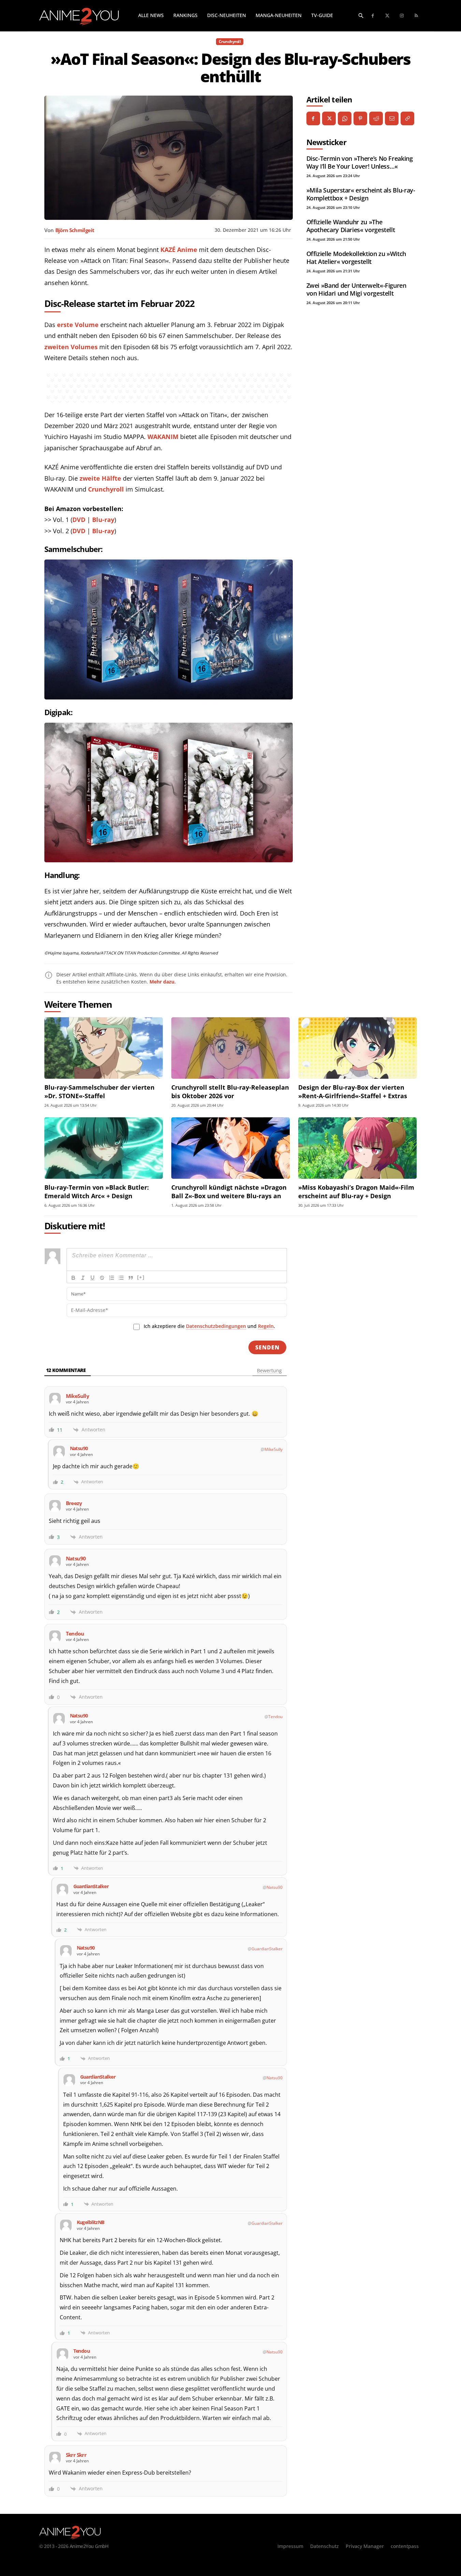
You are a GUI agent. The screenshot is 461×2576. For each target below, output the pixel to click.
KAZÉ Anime (179, 250)
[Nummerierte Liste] (112, 1278)
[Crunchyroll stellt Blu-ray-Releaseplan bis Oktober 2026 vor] (231, 1048)
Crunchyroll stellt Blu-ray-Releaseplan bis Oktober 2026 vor (230, 1092)
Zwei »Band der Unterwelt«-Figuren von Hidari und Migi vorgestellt (356, 289)
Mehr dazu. (163, 982)
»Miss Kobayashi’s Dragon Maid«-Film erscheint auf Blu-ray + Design (356, 1192)
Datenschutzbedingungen (216, 1326)
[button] (361, 15)
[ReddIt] (376, 118)
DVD (79, 520)
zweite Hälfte (100, 478)
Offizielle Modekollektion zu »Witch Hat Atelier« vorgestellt (356, 258)
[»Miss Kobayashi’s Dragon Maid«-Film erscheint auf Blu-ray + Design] (357, 1148)
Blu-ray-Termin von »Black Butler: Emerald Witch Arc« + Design (97, 1192)
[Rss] (416, 16)
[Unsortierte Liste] (121, 1278)
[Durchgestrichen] (102, 1278)
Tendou (275, 1717)
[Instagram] (402, 16)
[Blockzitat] (131, 1278)
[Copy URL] (407, 118)
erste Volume (78, 325)
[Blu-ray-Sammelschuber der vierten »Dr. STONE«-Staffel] (104, 1048)
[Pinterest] (360, 118)
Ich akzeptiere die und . (209, 1326)
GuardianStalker (267, 1949)
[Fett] (73, 1278)
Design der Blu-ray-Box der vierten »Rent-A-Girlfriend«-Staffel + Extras (353, 1092)
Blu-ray (103, 520)
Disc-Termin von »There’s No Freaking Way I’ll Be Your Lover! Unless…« (360, 162)
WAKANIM (163, 437)
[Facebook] (373, 16)
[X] (329, 118)
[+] (141, 1277)
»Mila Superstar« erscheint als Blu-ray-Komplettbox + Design (361, 194)
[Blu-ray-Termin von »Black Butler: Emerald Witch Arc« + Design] (104, 1148)
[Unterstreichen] (92, 1278)
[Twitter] (387, 16)
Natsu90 (275, 1887)
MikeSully (273, 1449)
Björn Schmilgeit (75, 230)
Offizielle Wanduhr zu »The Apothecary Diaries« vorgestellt (351, 226)
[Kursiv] (83, 1278)
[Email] (392, 118)
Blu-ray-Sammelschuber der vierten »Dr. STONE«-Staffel (99, 1092)
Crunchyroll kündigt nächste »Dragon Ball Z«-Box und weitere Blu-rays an (229, 1192)
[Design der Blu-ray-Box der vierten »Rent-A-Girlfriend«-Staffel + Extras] (357, 1048)
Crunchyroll (230, 41)
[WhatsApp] (345, 118)
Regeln (266, 1326)
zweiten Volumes (71, 347)
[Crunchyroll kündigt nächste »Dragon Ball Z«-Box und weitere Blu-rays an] (231, 1148)
